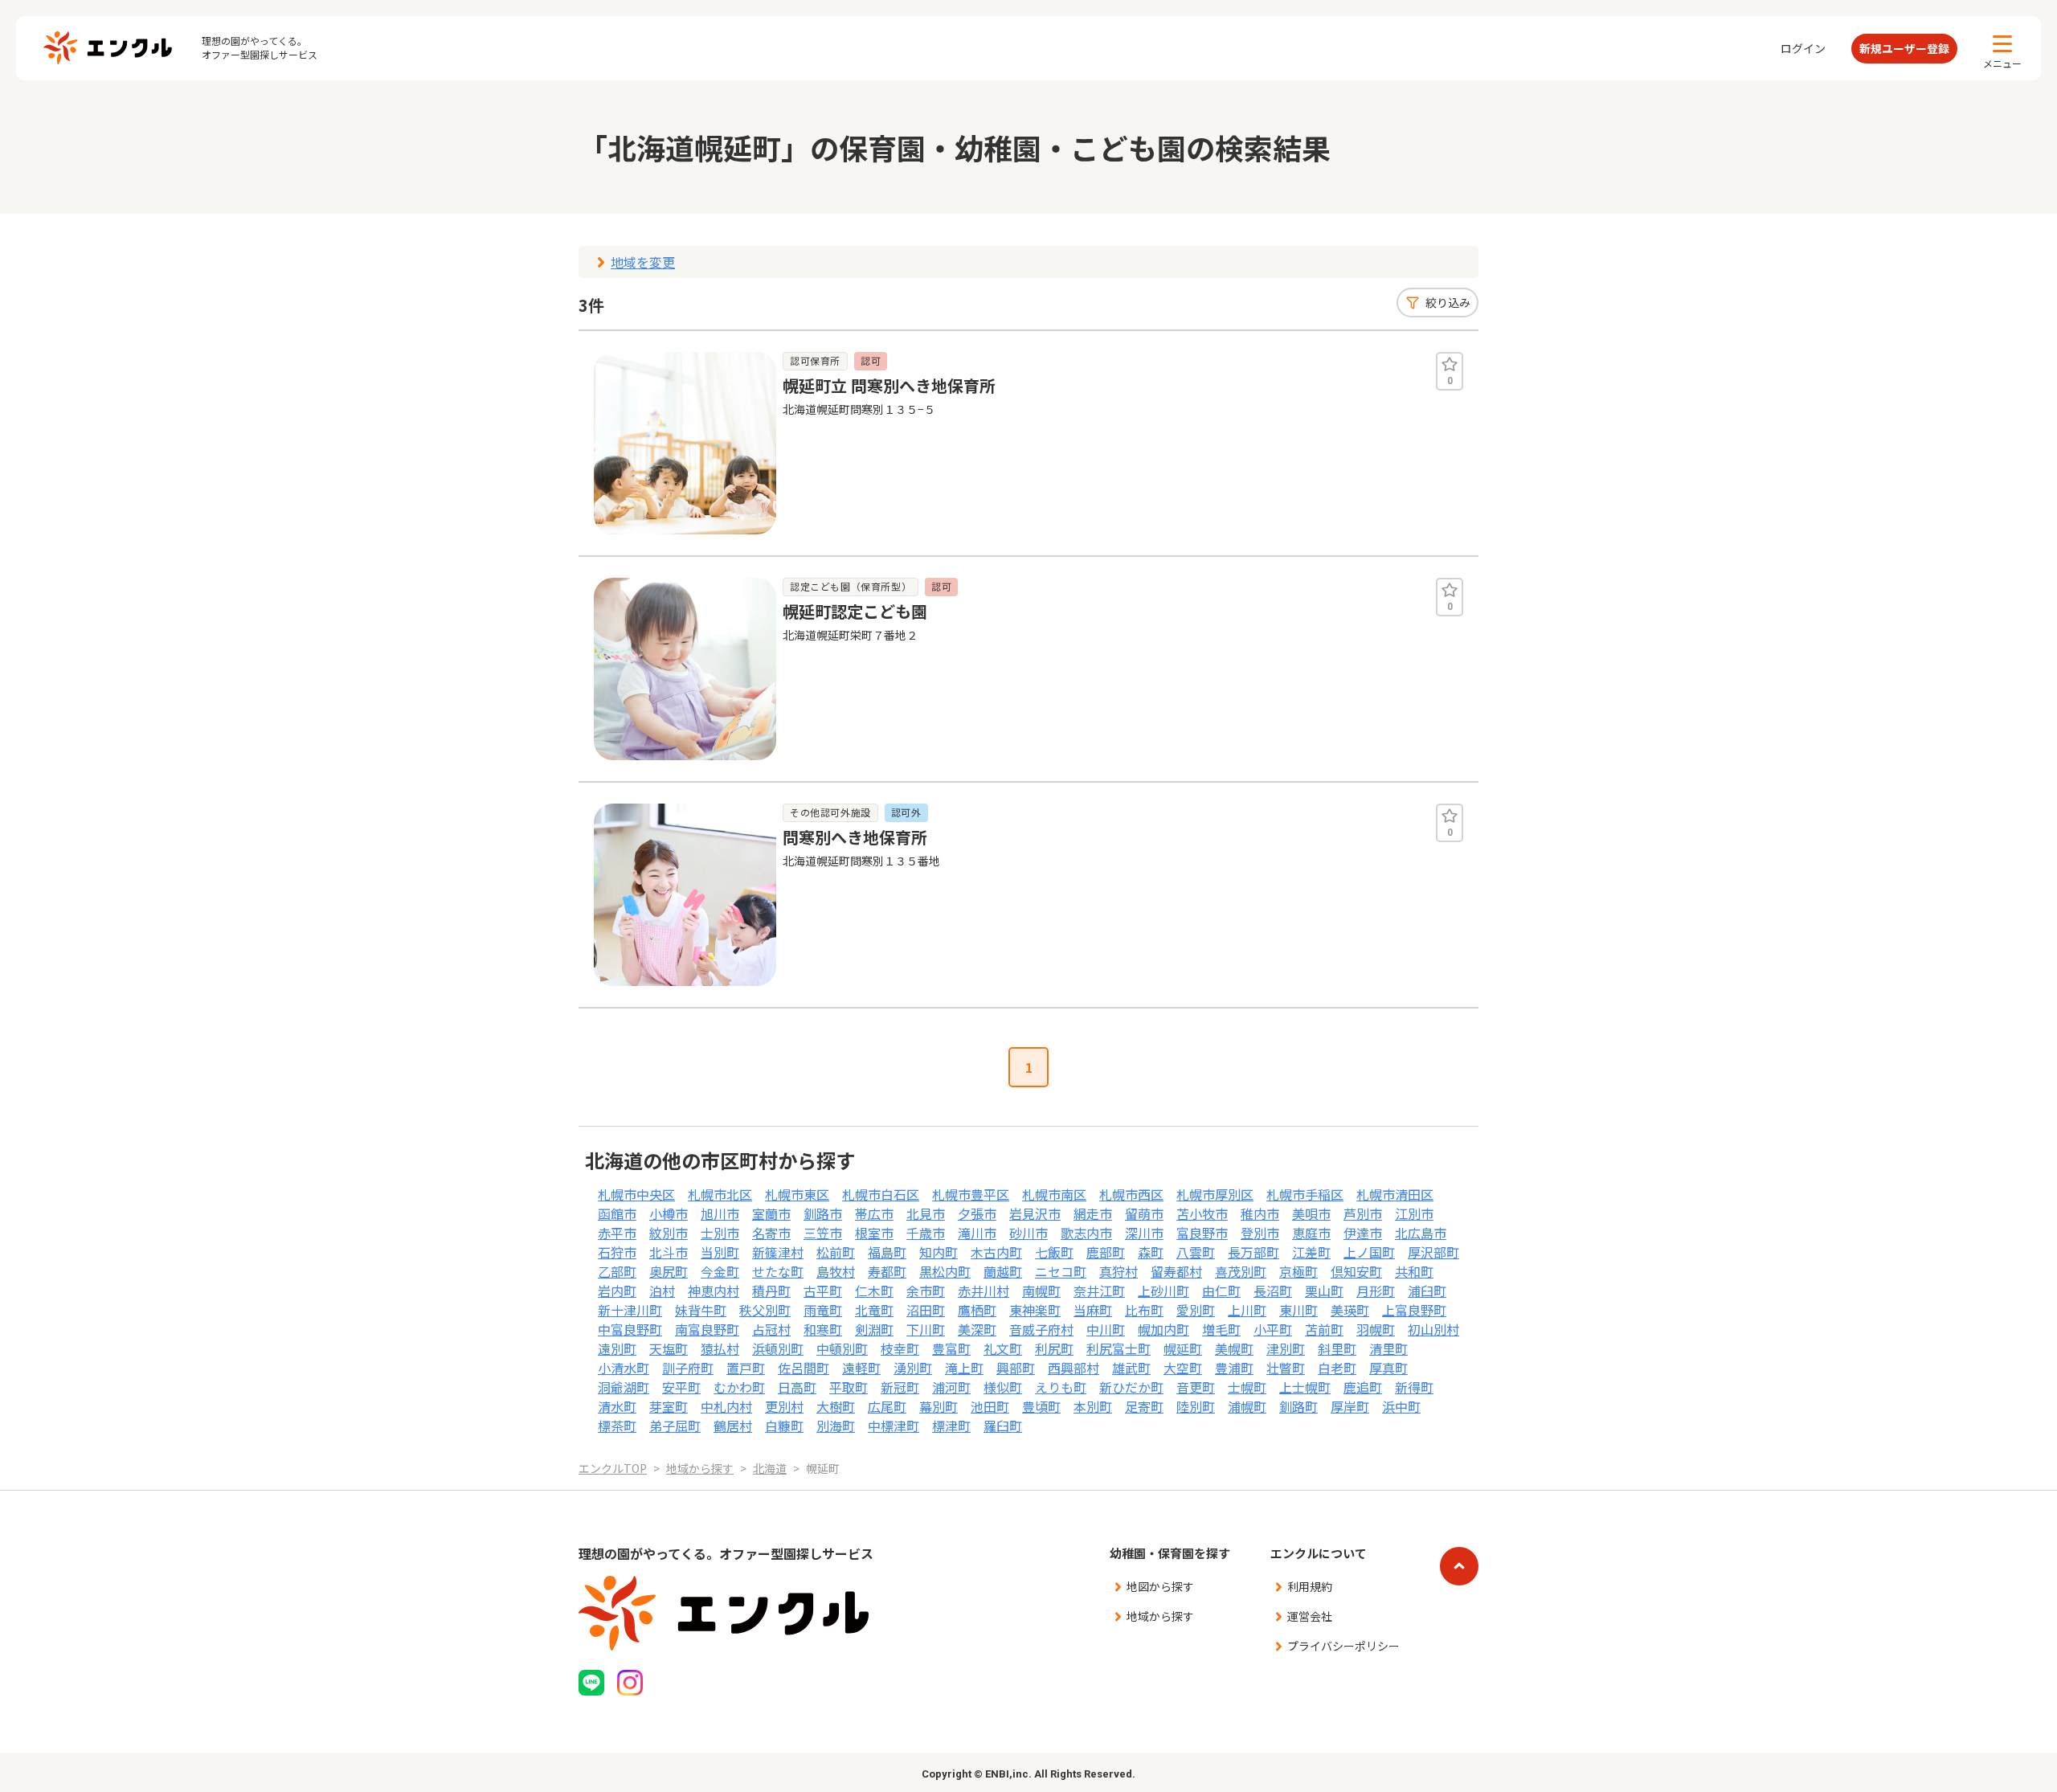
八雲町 (1196, 1252)
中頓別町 (842, 1348)
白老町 (1337, 1368)
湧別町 (913, 1368)
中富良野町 (630, 1329)
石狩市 (617, 1252)
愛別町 (1196, 1310)
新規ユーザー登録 (1904, 48)
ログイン (1803, 48)
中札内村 (726, 1406)
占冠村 (771, 1329)
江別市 (1414, 1213)
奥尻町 (669, 1271)
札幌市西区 (1131, 1194)
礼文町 (1003, 1348)
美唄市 (1311, 1213)
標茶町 (617, 1426)
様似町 (1003, 1387)
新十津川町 (630, 1310)
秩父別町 (765, 1310)
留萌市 (1144, 1213)
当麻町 (1093, 1310)
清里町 (1388, 1348)
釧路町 (1298, 1406)
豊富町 (951, 1348)
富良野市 (1202, 1233)
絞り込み (1448, 302)
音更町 (1196, 1387)
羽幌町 (1376, 1329)
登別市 (1260, 1233)
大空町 (1183, 1368)
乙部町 (617, 1271)
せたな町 (778, 1271)
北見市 (926, 1213)
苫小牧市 (1202, 1213)
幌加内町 (1163, 1329)
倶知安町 (1356, 1271)
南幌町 (1041, 1291)
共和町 (1414, 1271)
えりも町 (1061, 1387)
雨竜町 (823, 1310)
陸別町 (1196, 1406)
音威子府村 (1041, 1329)
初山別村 (1433, 1329)
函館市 (617, 1213)
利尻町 (1054, 1348)
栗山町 (1324, 1291)
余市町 (926, 1291)
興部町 (1016, 1368)
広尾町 (887, 1406)
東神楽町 (1035, 1310)
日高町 (797, 1387)
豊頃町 (1041, 1406)
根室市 (874, 1233)
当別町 (720, 1252)
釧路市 (823, 1213)
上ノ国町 (1369, 1252)
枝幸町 (900, 1348)
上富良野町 (1414, 1310)
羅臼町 (1003, 1426)
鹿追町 (1363, 1387)
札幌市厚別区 (1215, 1194)
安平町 (681, 1387)
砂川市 (1028, 1233)
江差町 (1311, 1252)
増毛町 (1221, 1329)
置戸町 (746, 1368)
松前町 (836, 1252)
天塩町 (669, 1348)
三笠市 (823, 1233)
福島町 (887, 1252)
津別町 (1286, 1348)
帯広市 (874, 1213)
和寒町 (823, 1329)
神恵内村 (714, 1291)
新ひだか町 (1131, 1387)
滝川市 (977, 1233)
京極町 (1298, 1271)
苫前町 (1324, 1329)
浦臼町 (1427, 1291)
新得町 (1414, 1387)
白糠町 (784, 1426)
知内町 (939, 1252)
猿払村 (720, 1348)
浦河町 (951, 1387)
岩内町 (617, 1291)
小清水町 (624, 1368)
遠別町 (617, 1348)
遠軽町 (861, 1368)
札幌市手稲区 (1305, 1194)
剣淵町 (874, 1329)
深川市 (1144, 1233)
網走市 (1093, 1213)
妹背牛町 (701, 1310)
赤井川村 (984, 1291)
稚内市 (1260, 1213)
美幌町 (1234, 1348)
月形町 (1376, 1291)
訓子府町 (688, 1368)
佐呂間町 (804, 1368)
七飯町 (1054, 1252)
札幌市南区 (1054, 1194)
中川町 (1106, 1329)
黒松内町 (945, 1271)
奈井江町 (1099, 1291)
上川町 (1247, 1310)
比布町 (1144, 1310)
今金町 (720, 1271)
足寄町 (1144, 1406)
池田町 (990, 1406)
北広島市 (1421, 1233)
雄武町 (1131, 1368)
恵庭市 (1311, 1233)
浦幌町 (1247, 1406)
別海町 (836, 1426)
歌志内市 (1086, 1233)
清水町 (617, 1406)
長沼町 (1273, 1291)
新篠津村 (778, 1252)
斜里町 (1337, 1348)
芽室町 (669, 1406)
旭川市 (720, 1213)
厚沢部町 (1433, 1252)
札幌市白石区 (881, 1194)
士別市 (720, 1233)
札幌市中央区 (636, 1194)
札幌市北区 (720, 1194)
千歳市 (926, 1233)
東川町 (1298, 1310)
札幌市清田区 (1395, 1194)
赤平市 (617, 1233)
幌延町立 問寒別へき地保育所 (889, 385)
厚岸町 (1350, 1406)
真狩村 (1118, 1271)
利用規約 (1310, 1586)
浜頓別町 (778, 1348)
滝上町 (964, 1368)
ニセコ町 (1061, 1271)
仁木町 (874, 1291)
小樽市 (669, 1213)
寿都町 (887, 1271)
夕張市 (977, 1213)
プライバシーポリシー (1343, 1646)
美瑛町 (1350, 1310)
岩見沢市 (1035, 1213)
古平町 (823, 1291)
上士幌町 (1305, 1387)
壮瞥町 (1286, 1368)
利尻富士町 (1118, 1348)
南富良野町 (707, 1329)
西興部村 (1073, 1368)
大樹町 (836, 1406)
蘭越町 (1003, 1271)
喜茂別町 (1241, 1271)
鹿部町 (1106, 1252)
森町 (1151, 1252)
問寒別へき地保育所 (855, 837)
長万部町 (1253, 1252)
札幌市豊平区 (971, 1194)
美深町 (977, 1329)
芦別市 (1363, 1213)
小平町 (1273, 1329)
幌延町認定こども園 (855, 611)
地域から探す (1160, 1616)
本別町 (1093, 1406)
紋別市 (669, 1233)
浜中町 (1401, 1406)
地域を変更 (643, 262)
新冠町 (900, 1387)
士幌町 (1247, 1387)
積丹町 (771, 1291)
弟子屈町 (675, 1426)
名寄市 (771, 1233)
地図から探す (1160, 1586)
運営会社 (1310, 1616)
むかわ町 (739, 1387)
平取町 (849, 1387)
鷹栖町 (977, 1310)
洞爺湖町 (624, 1387)
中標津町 (894, 1426)
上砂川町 (1163, 1291)
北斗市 (669, 1252)
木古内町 (996, 1252)
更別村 (784, 1406)
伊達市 (1363, 1233)
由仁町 (1221, 1291)
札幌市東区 (797, 1194)
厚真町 (1388, 1368)
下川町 (926, 1329)
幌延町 (1183, 1348)
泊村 (662, 1291)
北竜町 (874, 1310)
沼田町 (926, 1310)
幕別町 (939, 1406)
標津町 (951, 1426)
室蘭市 (771, 1213)
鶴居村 (733, 1426)
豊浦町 (1234, 1368)
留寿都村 (1176, 1271)
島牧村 (836, 1271)
